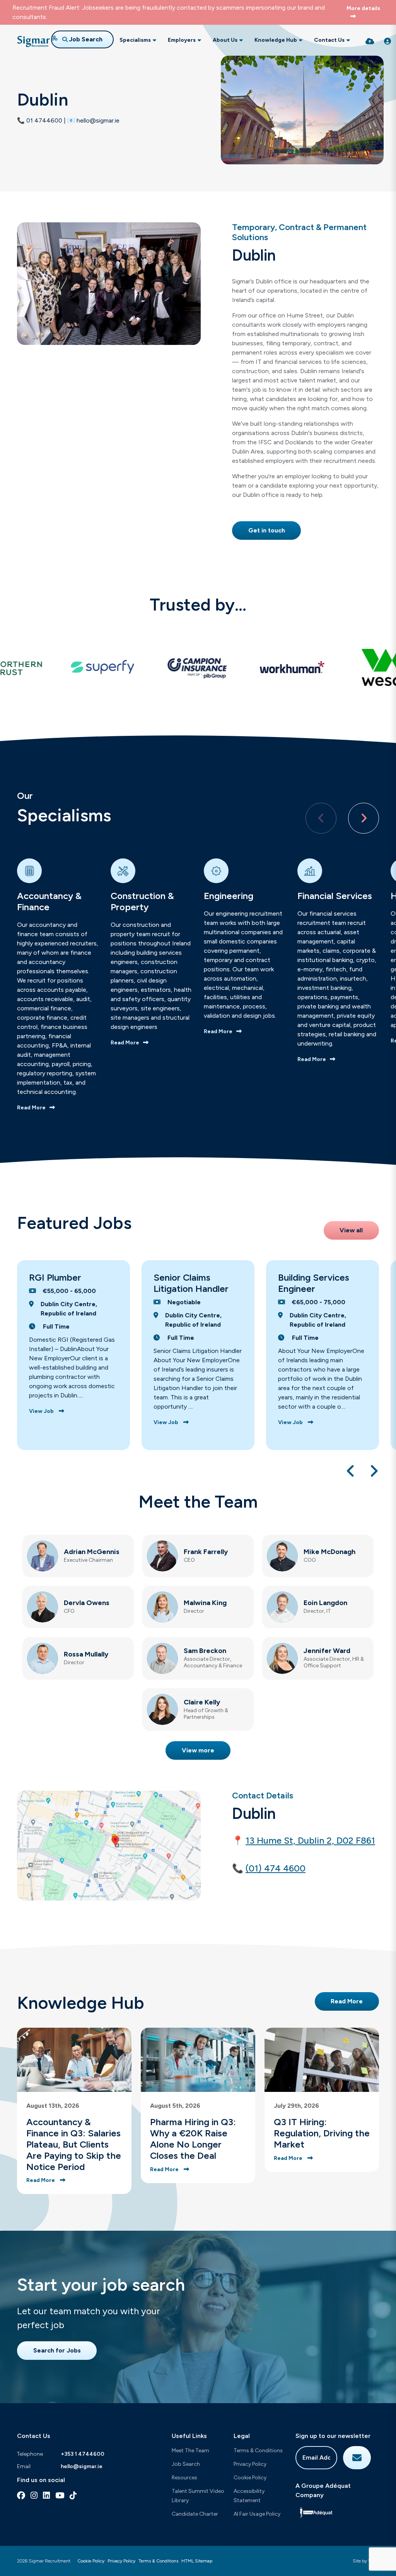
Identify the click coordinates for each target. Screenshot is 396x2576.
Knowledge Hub (276, 40)
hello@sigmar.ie (82, 2466)
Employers (182, 40)
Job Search (186, 2464)
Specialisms (135, 40)
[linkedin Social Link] (46, 2495)
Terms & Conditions (258, 2451)
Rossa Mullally (86, 1654)
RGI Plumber (55, 1277)
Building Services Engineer (314, 1283)
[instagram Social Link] (34, 2495)
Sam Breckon (205, 1651)
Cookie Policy (250, 2478)
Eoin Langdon (325, 1603)
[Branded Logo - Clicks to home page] (37, 41)
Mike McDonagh (329, 1552)
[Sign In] (387, 41)
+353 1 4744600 (83, 2454)
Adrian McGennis (92, 1552)
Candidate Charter (195, 2514)
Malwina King (205, 1603)
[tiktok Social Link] (73, 2495)
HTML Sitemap (197, 2561)
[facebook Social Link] (21, 2495)
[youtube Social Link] (60, 2495)
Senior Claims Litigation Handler (191, 1283)
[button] (364, 818)
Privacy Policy (250, 2464)
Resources (184, 2478)
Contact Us (329, 40)
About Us (225, 40)
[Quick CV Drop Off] (370, 41)
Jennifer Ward (327, 1651)
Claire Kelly (202, 1702)
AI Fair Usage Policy (257, 2514)
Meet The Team (190, 2451)
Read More (31, 1108)
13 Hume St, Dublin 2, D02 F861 (310, 1841)
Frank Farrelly (206, 1552)
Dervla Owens (87, 1603)
